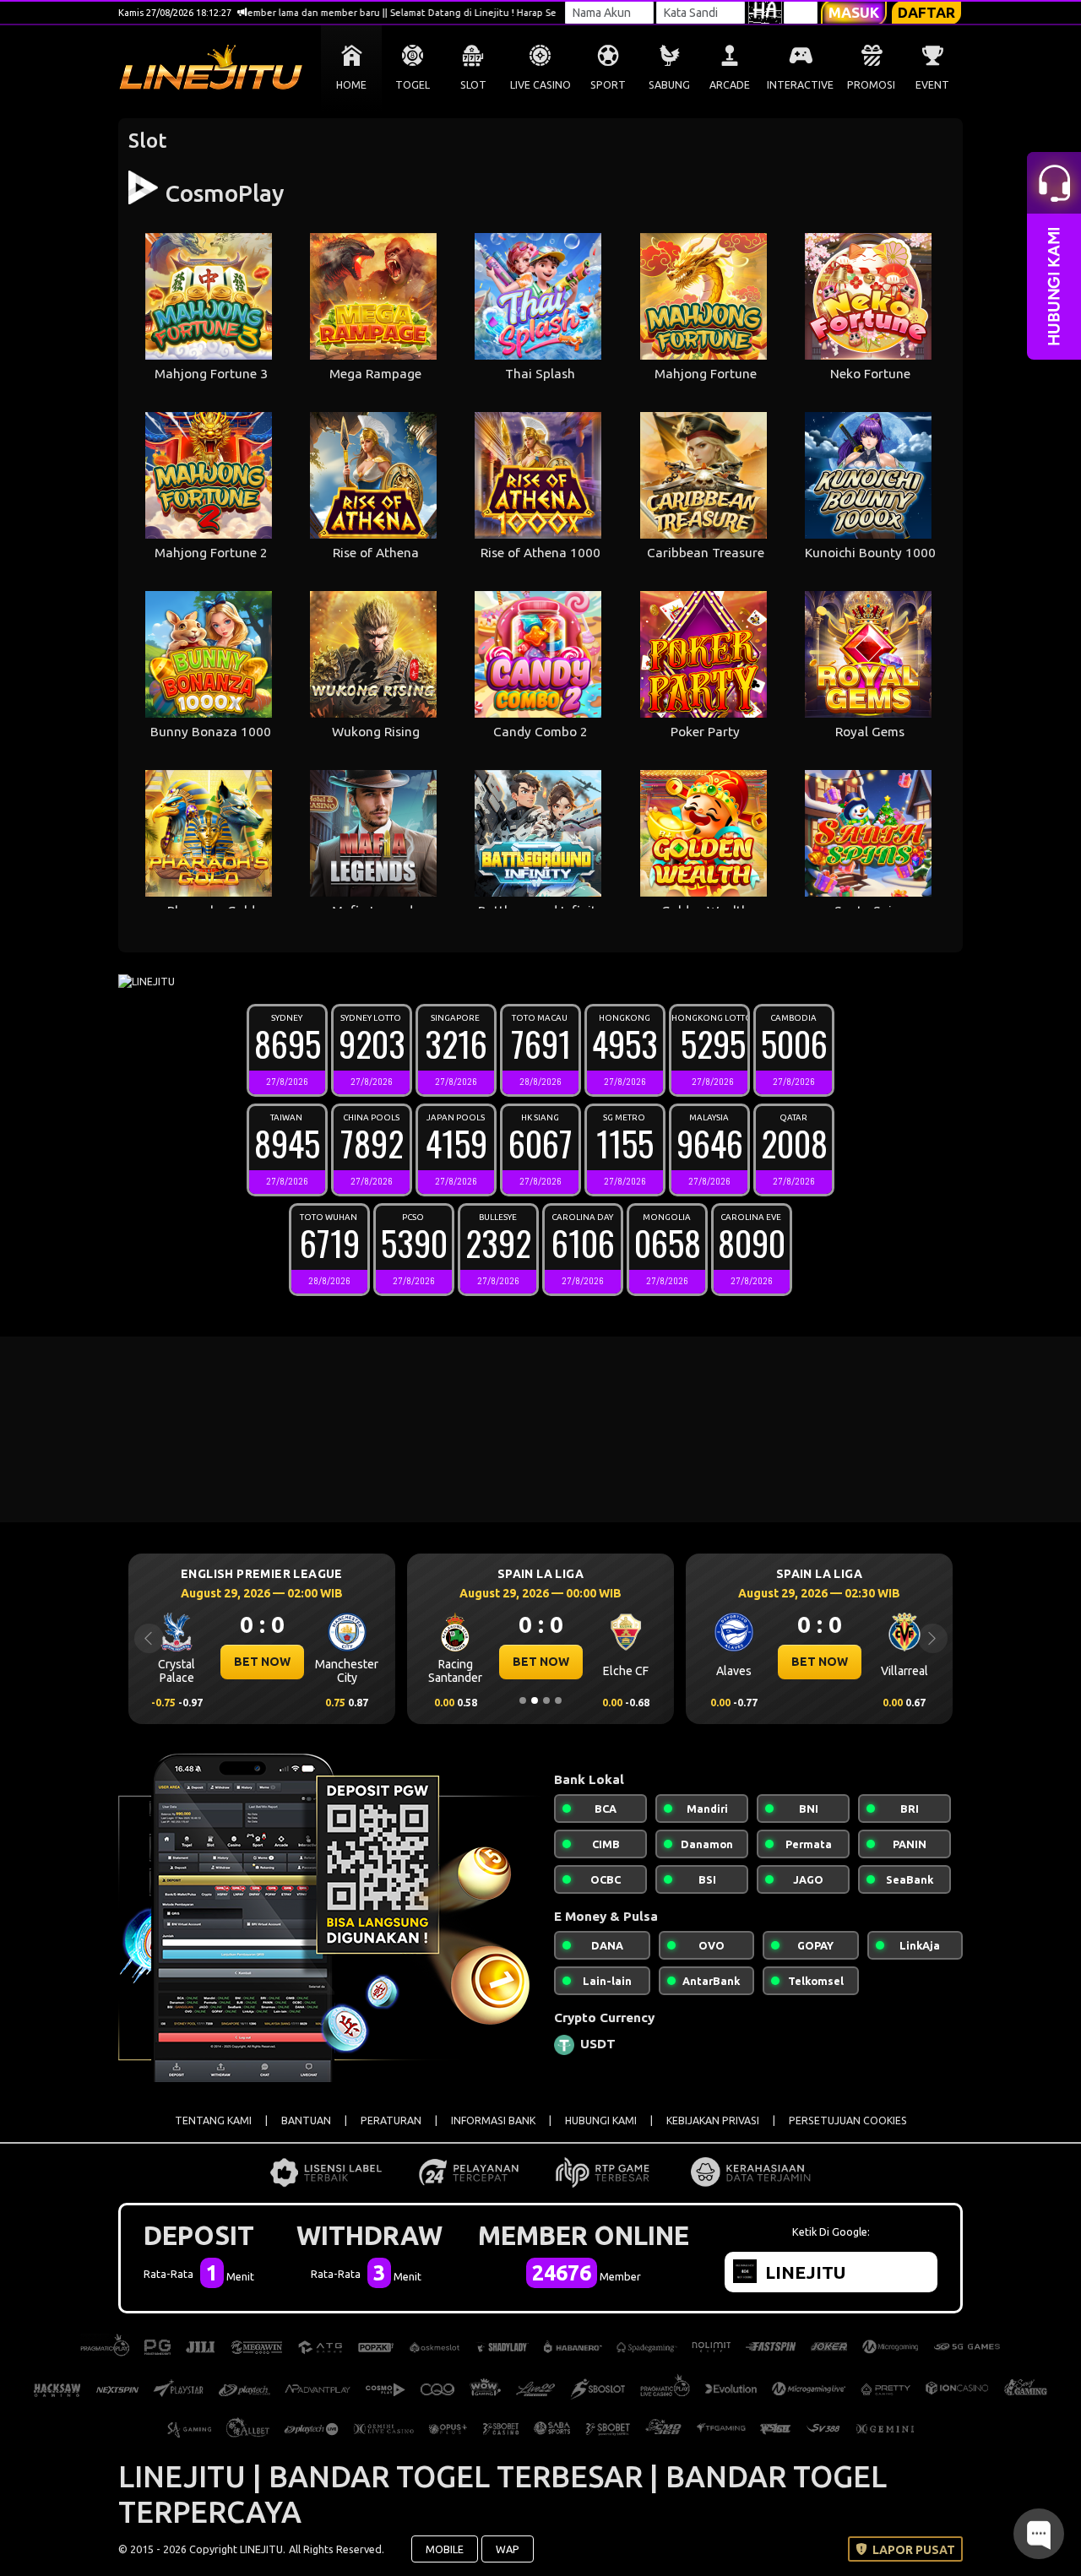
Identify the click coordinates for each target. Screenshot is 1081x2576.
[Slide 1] (523, 1700)
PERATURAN (391, 2120)
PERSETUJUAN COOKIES (848, 2120)
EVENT (932, 85)
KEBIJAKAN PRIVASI (713, 2120)
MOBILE (445, 2549)
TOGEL (413, 85)
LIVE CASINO (540, 85)
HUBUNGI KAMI (601, 2120)
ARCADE (730, 85)
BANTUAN (306, 2120)
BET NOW (262, 1662)
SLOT (473, 85)
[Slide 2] (535, 1700)
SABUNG (669, 85)
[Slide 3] (546, 1700)
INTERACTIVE (800, 85)
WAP (508, 2549)
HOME (351, 85)
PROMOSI (871, 85)
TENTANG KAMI (213, 2120)
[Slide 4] (558, 1700)
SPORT (608, 85)
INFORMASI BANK (493, 2120)
